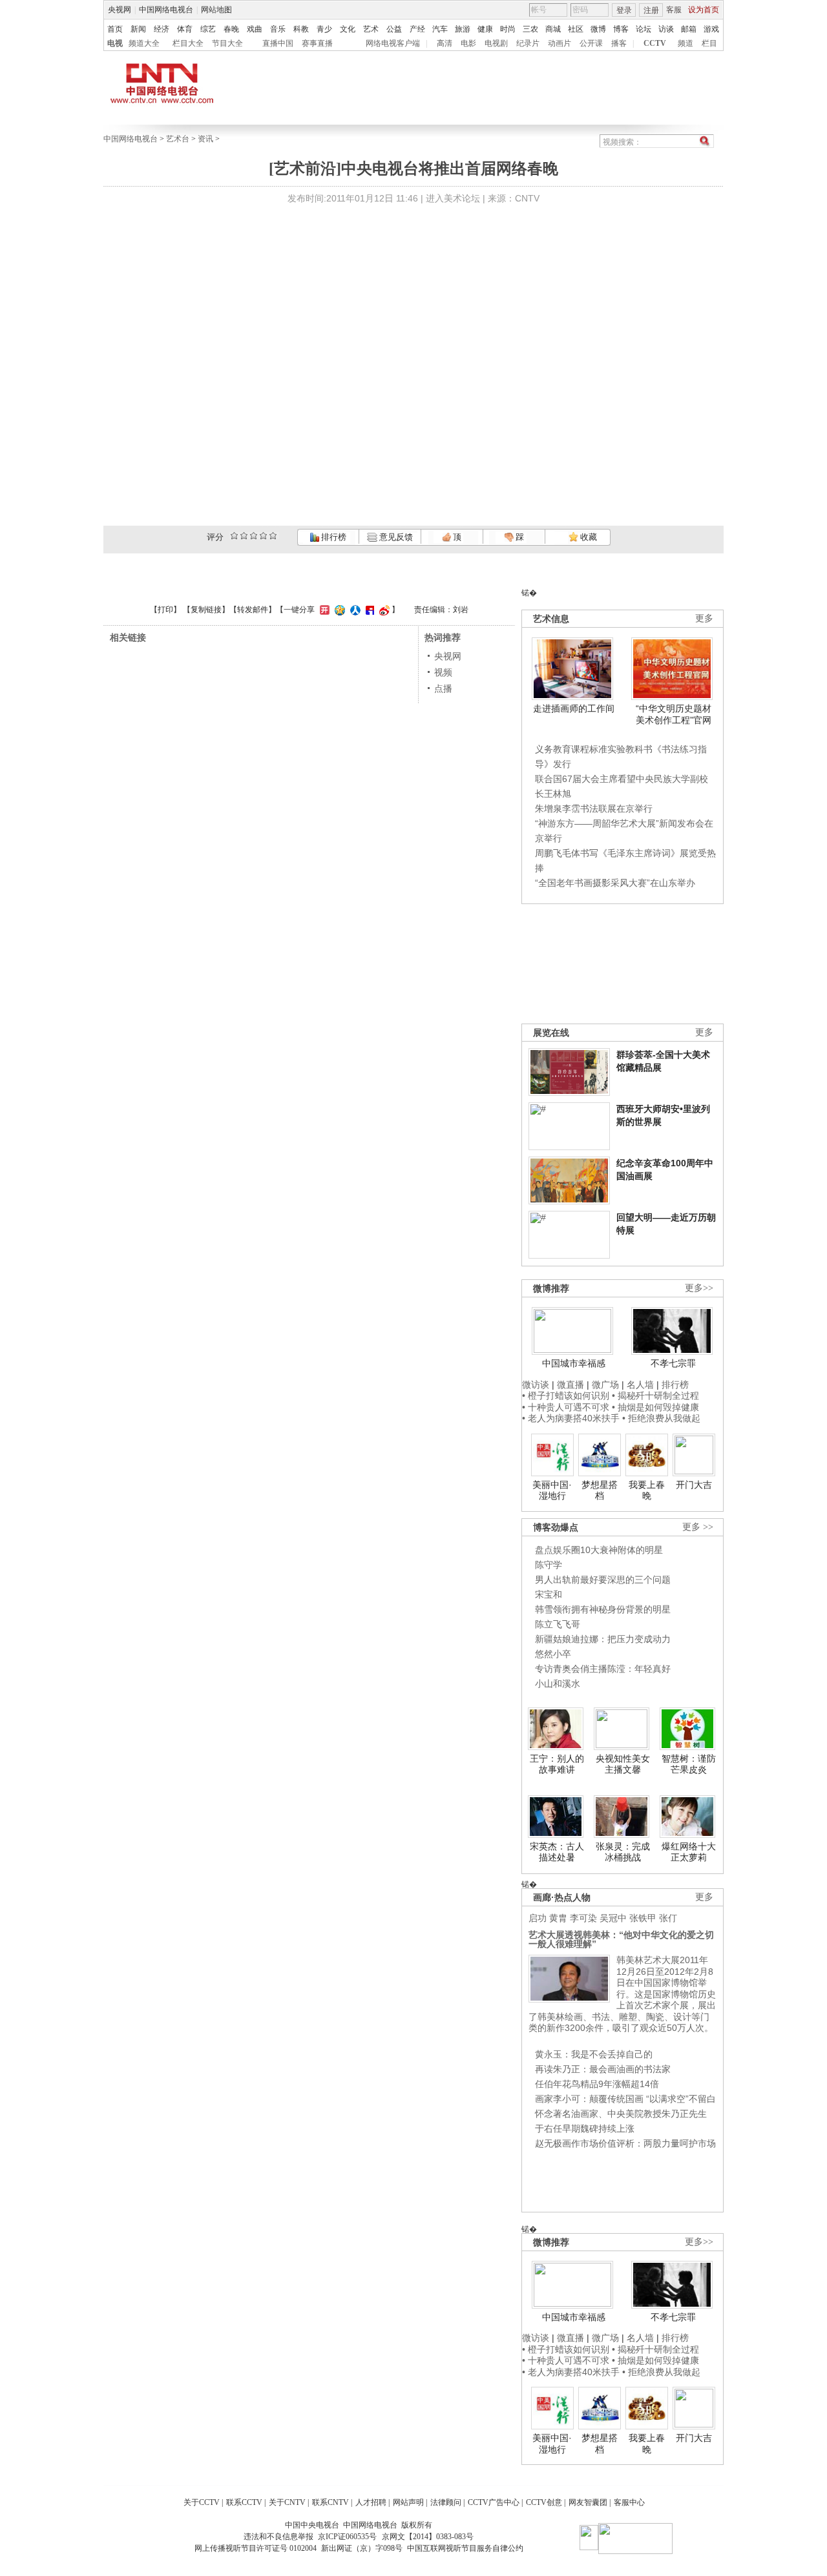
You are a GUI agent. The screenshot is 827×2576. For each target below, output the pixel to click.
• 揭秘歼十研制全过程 (655, 1396)
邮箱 (689, 29)
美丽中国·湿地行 (552, 1490)
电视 (115, 43)
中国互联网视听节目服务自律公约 (465, 2548)
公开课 (591, 43)
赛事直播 (317, 43)
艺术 (371, 29)
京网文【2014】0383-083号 (428, 2537)
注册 (651, 10)
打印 (165, 610)
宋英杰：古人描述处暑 (557, 1852)
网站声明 (408, 2502)
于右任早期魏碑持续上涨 (585, 2128)
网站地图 (216, 10)
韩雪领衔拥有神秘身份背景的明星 (603, 1609)
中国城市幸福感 (574, 1363)
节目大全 (227, 43)
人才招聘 (371, 2502)
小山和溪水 (558, 1684)
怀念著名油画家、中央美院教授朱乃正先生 (621, 2114)
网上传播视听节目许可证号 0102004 (256, 2548)
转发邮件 (253, 610)
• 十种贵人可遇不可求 (567, 1407)
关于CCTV (202, 2502)
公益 (394, 29)
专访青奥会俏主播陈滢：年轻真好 (603, 1669)
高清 (445, 43)
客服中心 (629, 2502)
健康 (485, 29)
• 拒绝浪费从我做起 (661, 1418)
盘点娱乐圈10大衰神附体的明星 (599, 1550)
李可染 (583, 1918)
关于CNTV (287, 2502)
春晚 (231, 29)
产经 (417, 29)
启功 (538, 1918)
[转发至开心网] (323, 610)
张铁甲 (643, 1918)
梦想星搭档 (600, 1490)
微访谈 (536, 1385)
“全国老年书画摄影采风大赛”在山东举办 (615, 883)
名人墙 (640, 1385)
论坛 (644, 29)
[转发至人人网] (354, 610)
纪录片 (528, 43)
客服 (674, 10)
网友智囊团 (588, 2502)
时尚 (508, 29)
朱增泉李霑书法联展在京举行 (594, 809)
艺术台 (178, 139)
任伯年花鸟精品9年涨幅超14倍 (597, 2084)
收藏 (588, 537)
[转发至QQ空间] (338, 610)
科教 (301, 29)
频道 (686, 43)
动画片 (560, 43)
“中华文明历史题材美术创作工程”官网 (674, 714)
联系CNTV (330, 2502)
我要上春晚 (647, 1490)
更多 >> (698, 1527)
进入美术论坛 (453, 198)
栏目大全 (188, 43)
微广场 (605, 1385)
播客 (619, 43)
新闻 (138, 29)
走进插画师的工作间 (574, 708)
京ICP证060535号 (347, 2537)
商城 (553, 29)
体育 (185, 29)
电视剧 (496, 43)
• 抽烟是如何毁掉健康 (655, 1407)
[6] (254, 536)
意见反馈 (395, 537)
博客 (621, 29)
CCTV (655, 43)
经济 (162, 29)
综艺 (208, 29)
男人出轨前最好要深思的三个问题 (603, 1580)
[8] (263, 536)
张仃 (668, 1918)
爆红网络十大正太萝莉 (689, 1852)
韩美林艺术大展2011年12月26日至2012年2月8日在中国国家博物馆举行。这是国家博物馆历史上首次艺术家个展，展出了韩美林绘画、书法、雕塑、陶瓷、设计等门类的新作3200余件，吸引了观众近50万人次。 (622, 1994)
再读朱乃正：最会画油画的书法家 (603, 2069)
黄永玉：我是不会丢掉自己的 (594, 2054)
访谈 (666, 29)
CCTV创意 (544, 2502)
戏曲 (255, 29)
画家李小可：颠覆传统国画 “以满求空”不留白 (625, 2099)
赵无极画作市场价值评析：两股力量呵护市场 (625, 2143)
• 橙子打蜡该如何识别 (566, 1396)
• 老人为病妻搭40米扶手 (571, 1418)
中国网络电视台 (166, 10)
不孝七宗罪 (673, 1363)
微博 (598, 29)
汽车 (440, 29)
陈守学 (549, 1565)
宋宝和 (549, 1594)
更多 (704, 618)
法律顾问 (446, 2502)
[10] (273, 536)
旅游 (463, 29)
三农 (530, 29)
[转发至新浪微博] (383, 610)
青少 (324, 29)
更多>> (699, 1288)
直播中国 (278, 43)
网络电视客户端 (393, 43)
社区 (576, 29)
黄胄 (558, 1918)
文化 (348, 29)
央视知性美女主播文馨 (623, 1764)
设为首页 (704, 10)
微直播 (571, 1385)
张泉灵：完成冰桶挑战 (623, 1852)
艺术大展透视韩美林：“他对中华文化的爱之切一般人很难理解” (621, 1939)
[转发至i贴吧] (368, 610)
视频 (443, 672)
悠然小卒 (553, 1654)
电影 (468, 43)
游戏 (711, 29)
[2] (234, 536)
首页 (115, 29)
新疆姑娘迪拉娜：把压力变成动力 (603, 1639)
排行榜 (333, 537)
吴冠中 (613, 1918)
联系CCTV (244, 2502)
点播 (443, 688)
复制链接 (206, 610)
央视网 (120, 10)
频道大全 (144, 43)
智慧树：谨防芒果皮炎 (689, 1764)
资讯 (205, 139)
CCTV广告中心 (494, 2502)
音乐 (278, 29)
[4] (244, 536)
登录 (624, 10)
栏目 (709, 43)
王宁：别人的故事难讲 (557, 1764)
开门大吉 (694, 1485)
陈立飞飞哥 (558, 1624)
